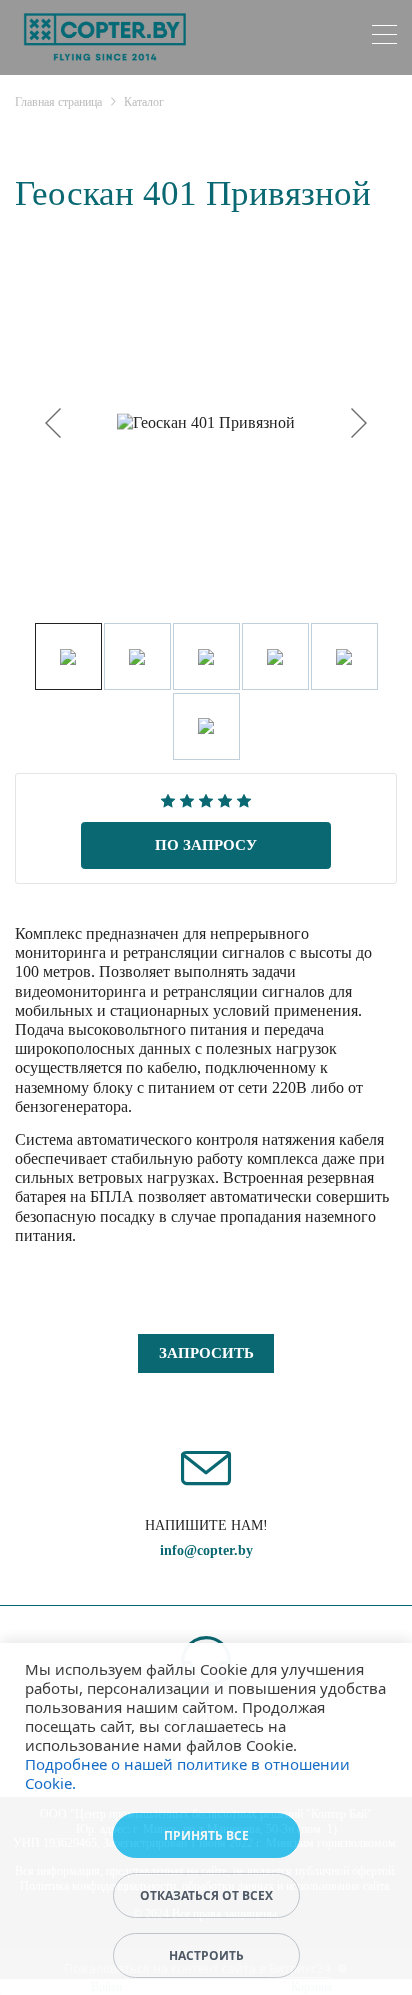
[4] (225, 798)
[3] (206, 798)
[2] (187, 798)
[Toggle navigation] (384, 37)
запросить (206, 1353)
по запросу (206, 845)
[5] (244, 798)
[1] (168, 798)
